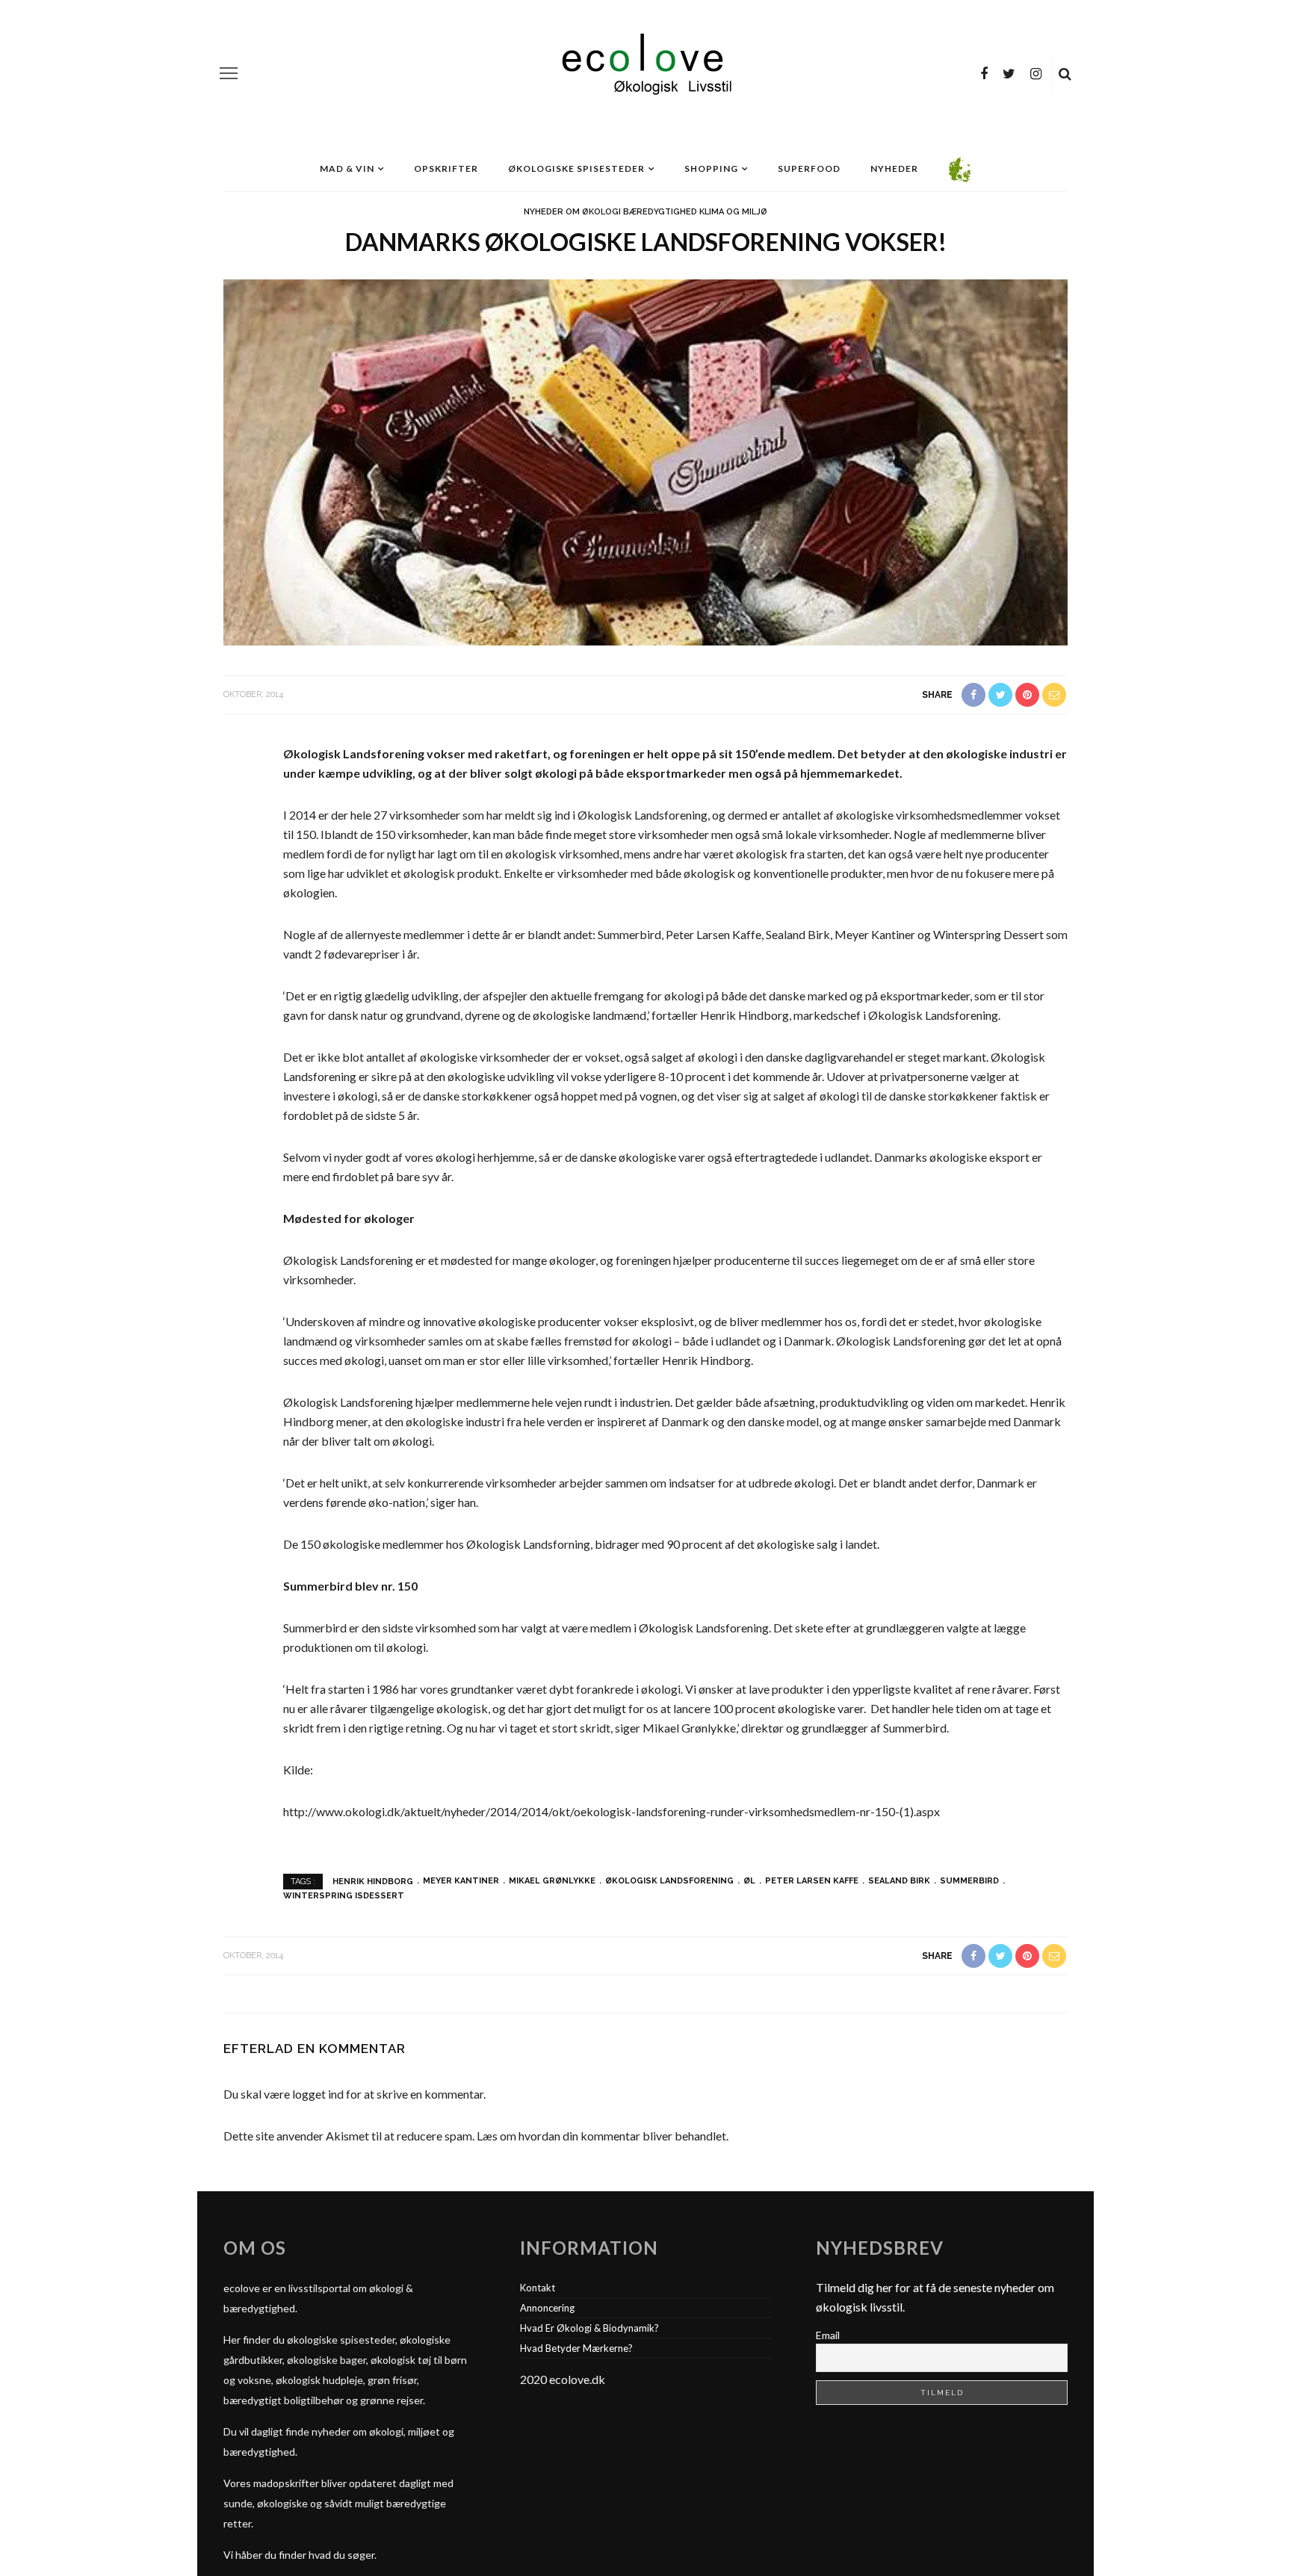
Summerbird (969, 1881)
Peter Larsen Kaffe (812, 1881)
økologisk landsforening (669, 1881)
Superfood (809, 168)
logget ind (318, 2094)
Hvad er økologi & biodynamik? (589, 2328)
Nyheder (894, 168)
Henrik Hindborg (373, 1881)
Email (828, 2335)
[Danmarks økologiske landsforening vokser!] (645, 461)
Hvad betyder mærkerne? (576, 2348)
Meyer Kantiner (461, 1881)
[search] (1065, 73)
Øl (749, 1881)
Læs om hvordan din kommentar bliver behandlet (601, 2136)
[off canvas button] (229, 73)
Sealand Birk (899, 1881)
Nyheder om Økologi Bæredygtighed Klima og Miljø (645, 212)
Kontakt (538, 2288)
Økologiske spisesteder (576, 168)
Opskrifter (446, 168)
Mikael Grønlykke (552, 1881)
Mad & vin (347, 168)
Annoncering (547, 2308)
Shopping (711, 168)
